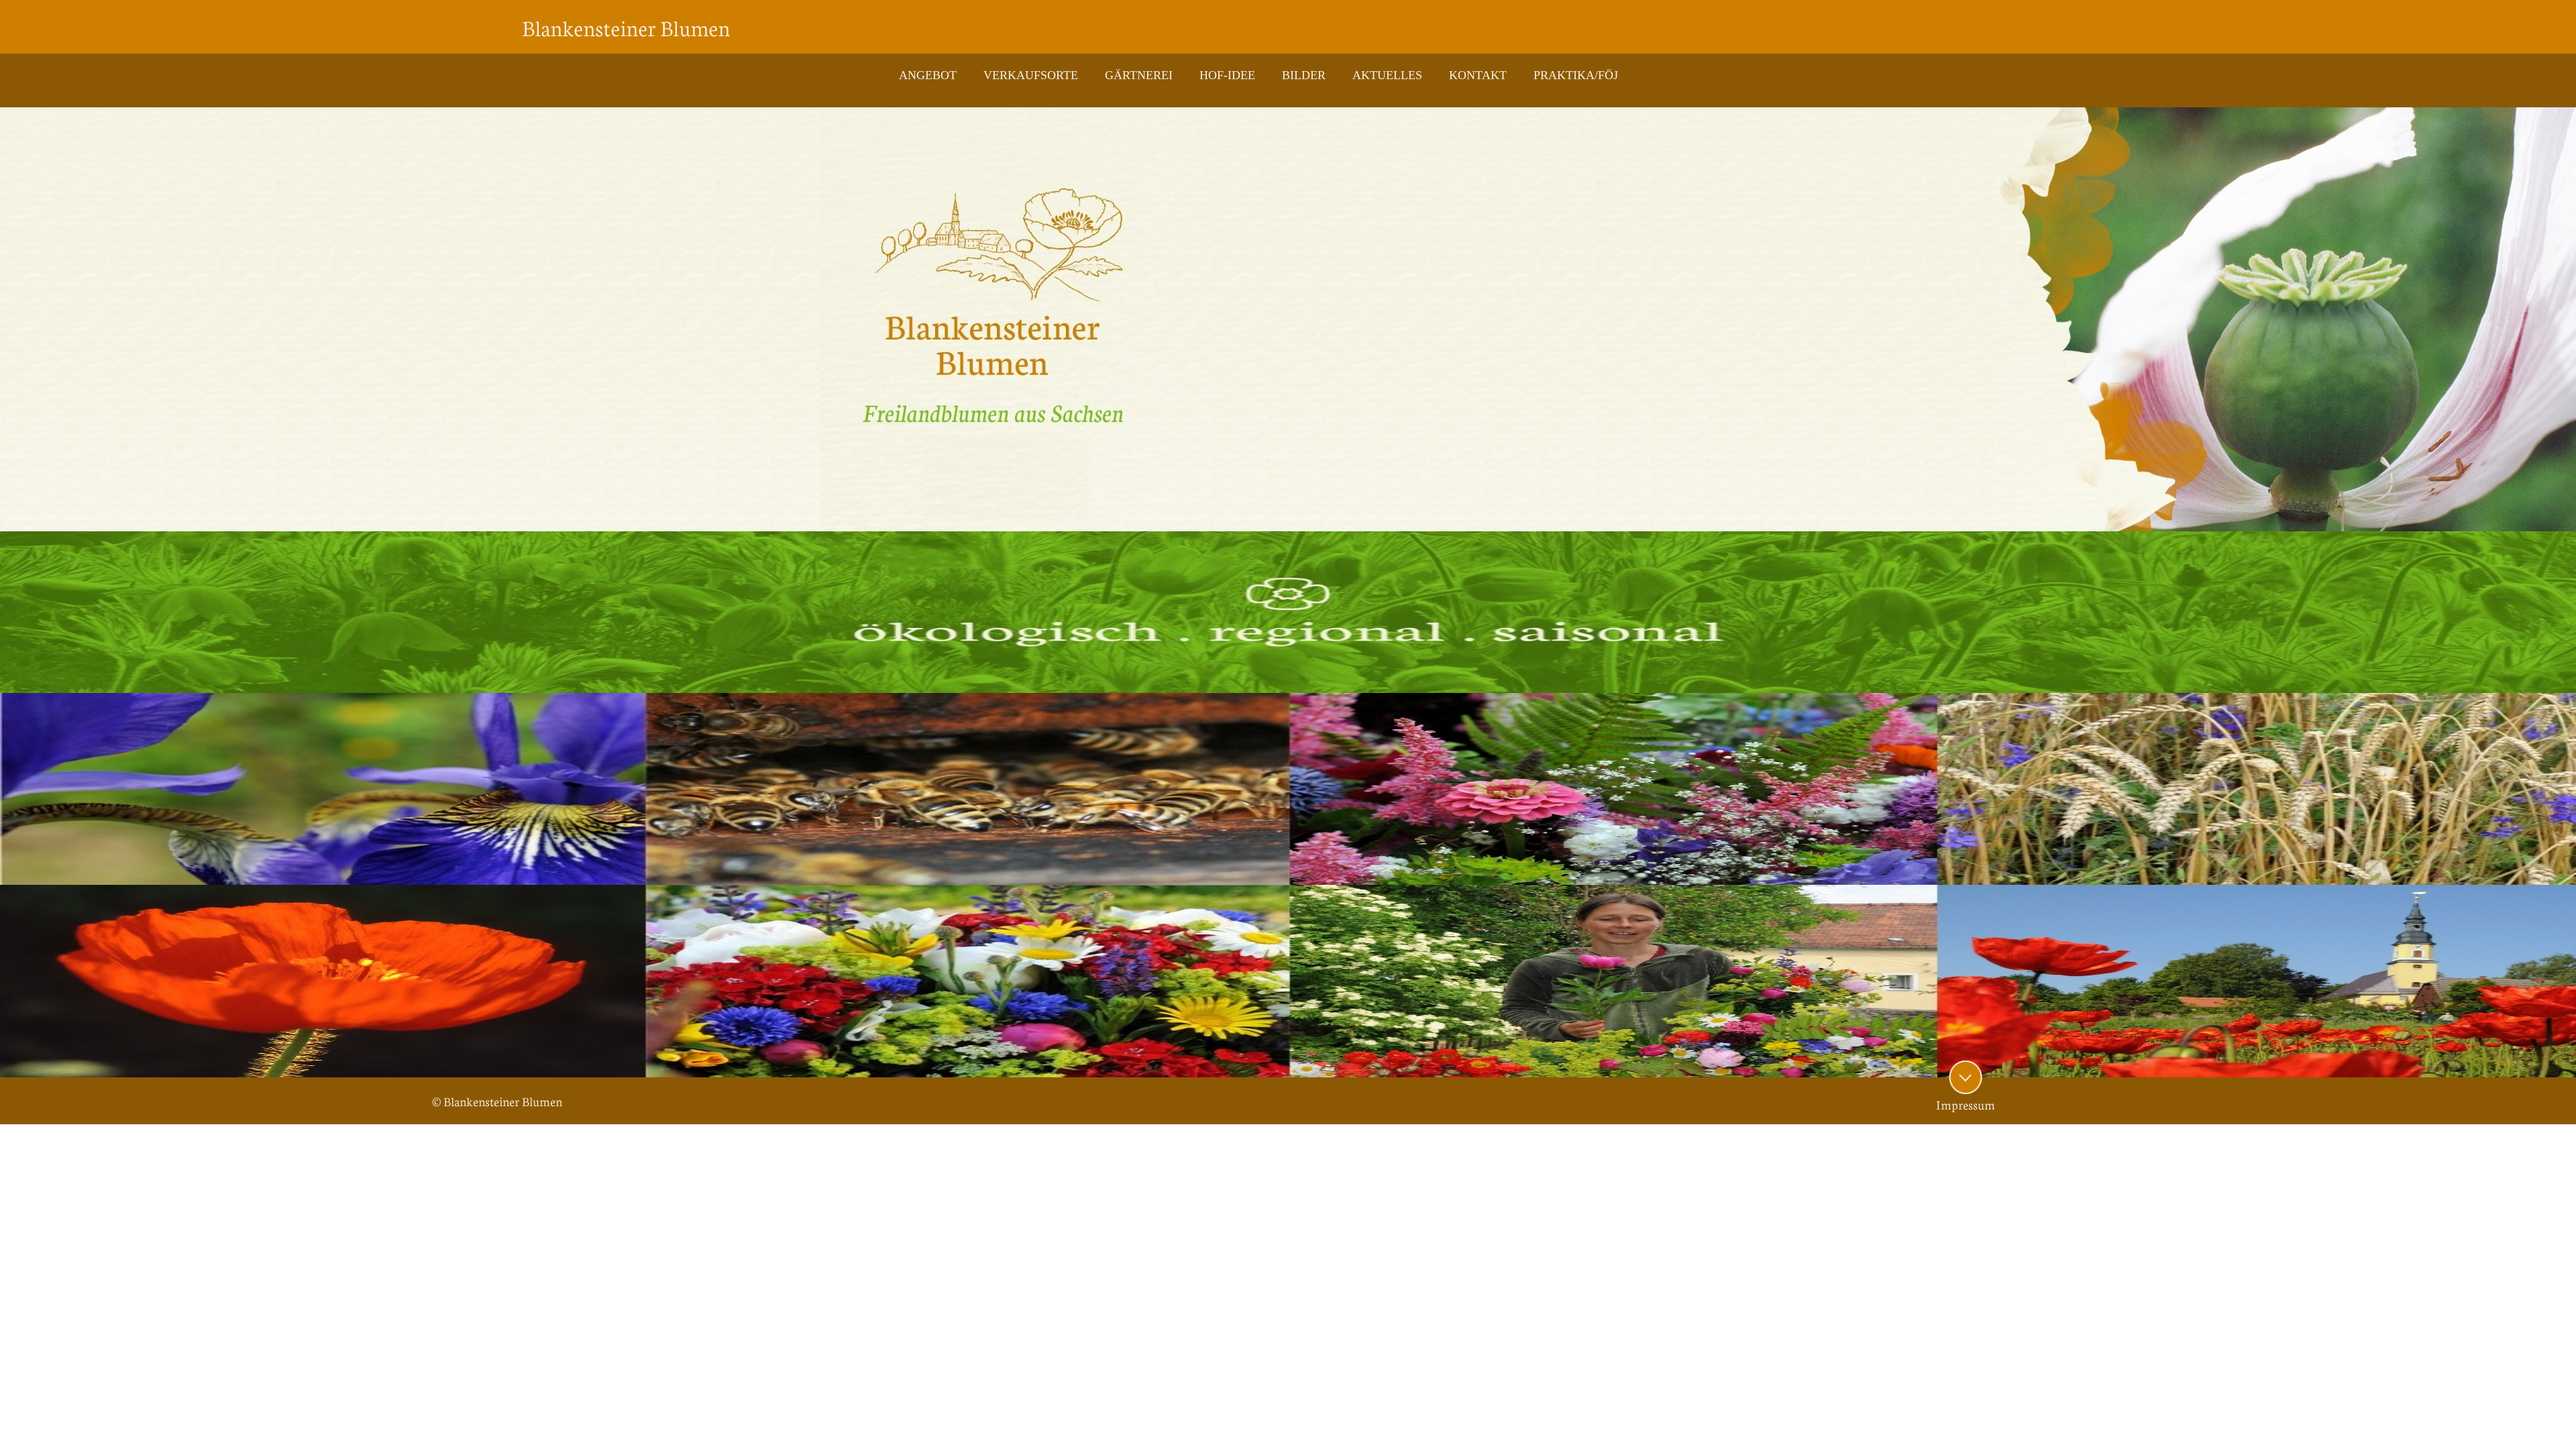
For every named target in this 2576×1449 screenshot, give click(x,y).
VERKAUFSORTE (1031, 75)
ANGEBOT (928, 75)
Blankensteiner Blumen (626, 27)
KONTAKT (1478, 75)
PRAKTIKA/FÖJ (1576, 75)
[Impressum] (1966, 1077)
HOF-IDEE (1227, 75)
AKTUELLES (1387, 75)
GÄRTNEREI (1139, 75)
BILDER (1304, 75)
